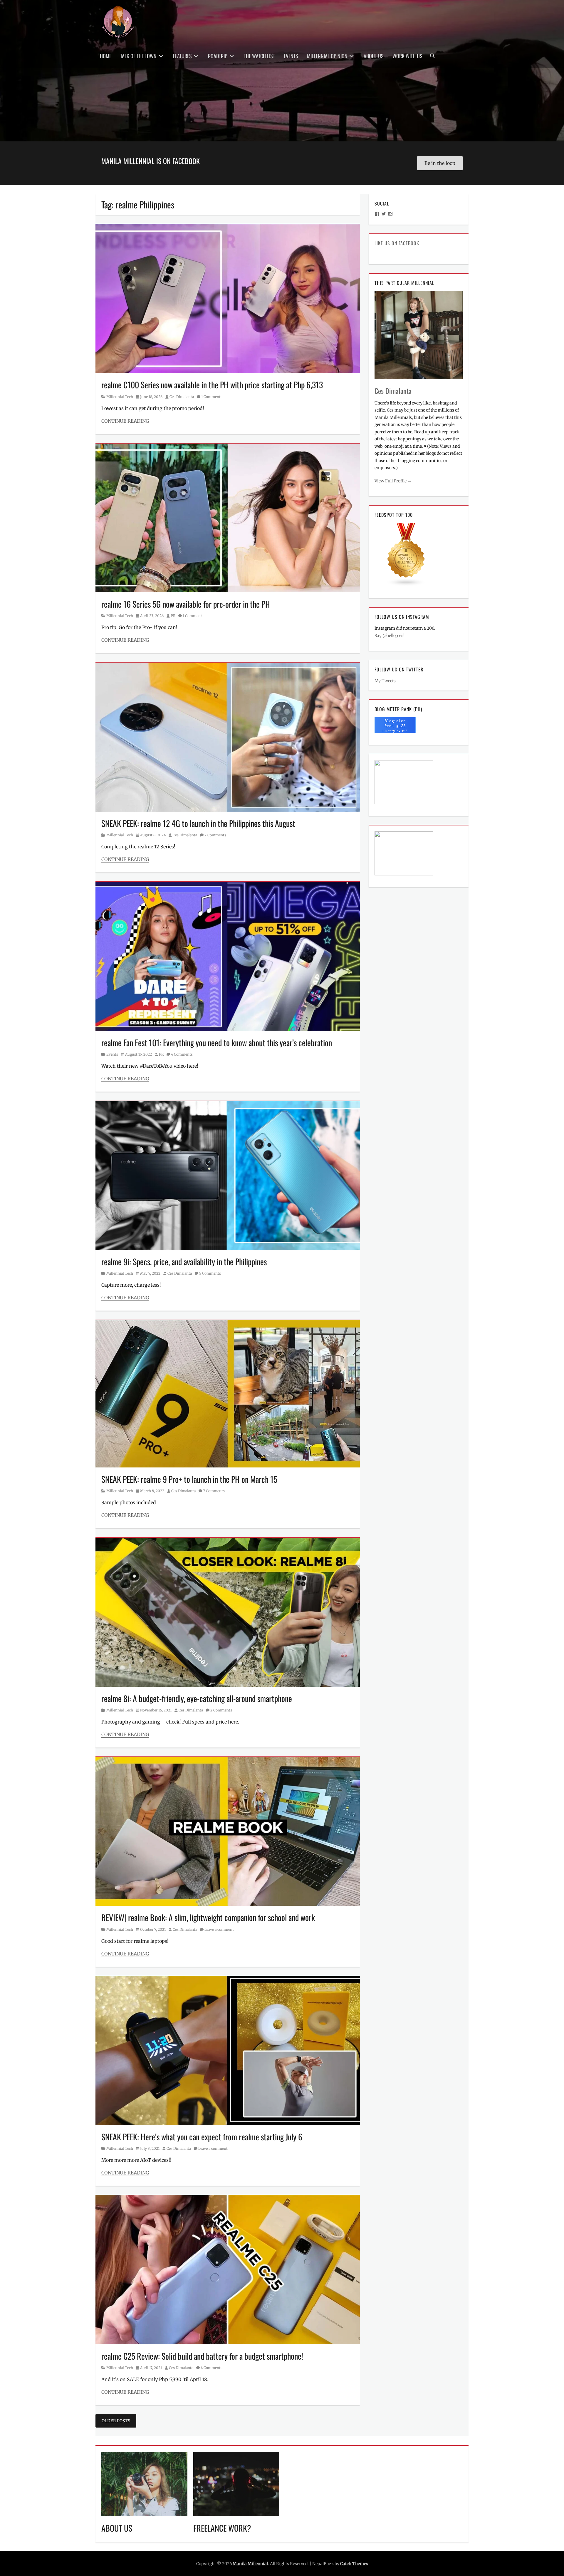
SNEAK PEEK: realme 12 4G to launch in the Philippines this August (198, 823)
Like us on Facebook (397, 243)
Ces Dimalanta (182, 397)
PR (173, 616)
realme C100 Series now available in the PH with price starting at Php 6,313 (212, 385)
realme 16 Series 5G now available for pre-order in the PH (186, 604)
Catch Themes (354, 2564)
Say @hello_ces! (390, 636)
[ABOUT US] (144, 2483)
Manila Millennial (250, 2564)
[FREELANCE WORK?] (236, 2483)
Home (106, 56)
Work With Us (407, 56)
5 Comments (210, 1273)
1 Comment (211, 397)
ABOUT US (117, 2528)
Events (291, 56)
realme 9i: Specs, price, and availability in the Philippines (184, 1262)
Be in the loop (440, 163)
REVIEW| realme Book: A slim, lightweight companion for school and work (208, 1917)
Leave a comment (219, 1929)
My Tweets (385, 681)
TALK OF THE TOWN (138, 56)
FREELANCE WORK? (222, 2528)
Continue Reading (125, 421)
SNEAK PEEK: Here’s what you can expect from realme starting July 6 (202, 2137)
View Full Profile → (393, 481)
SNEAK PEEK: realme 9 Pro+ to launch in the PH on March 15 (189, 1479)
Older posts (116, 2421)
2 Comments (215, 835)
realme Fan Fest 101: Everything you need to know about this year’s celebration (217, 1043)
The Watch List (259, 56)
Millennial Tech (120, 397)
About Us (374, 56)
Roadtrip (218, 56)
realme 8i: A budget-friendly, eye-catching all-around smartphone (197, 1698)
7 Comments (214, 1491)
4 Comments (182, 1054)
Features (182, 56)
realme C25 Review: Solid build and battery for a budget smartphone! (202, 2356)
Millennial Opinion (327, 56)
